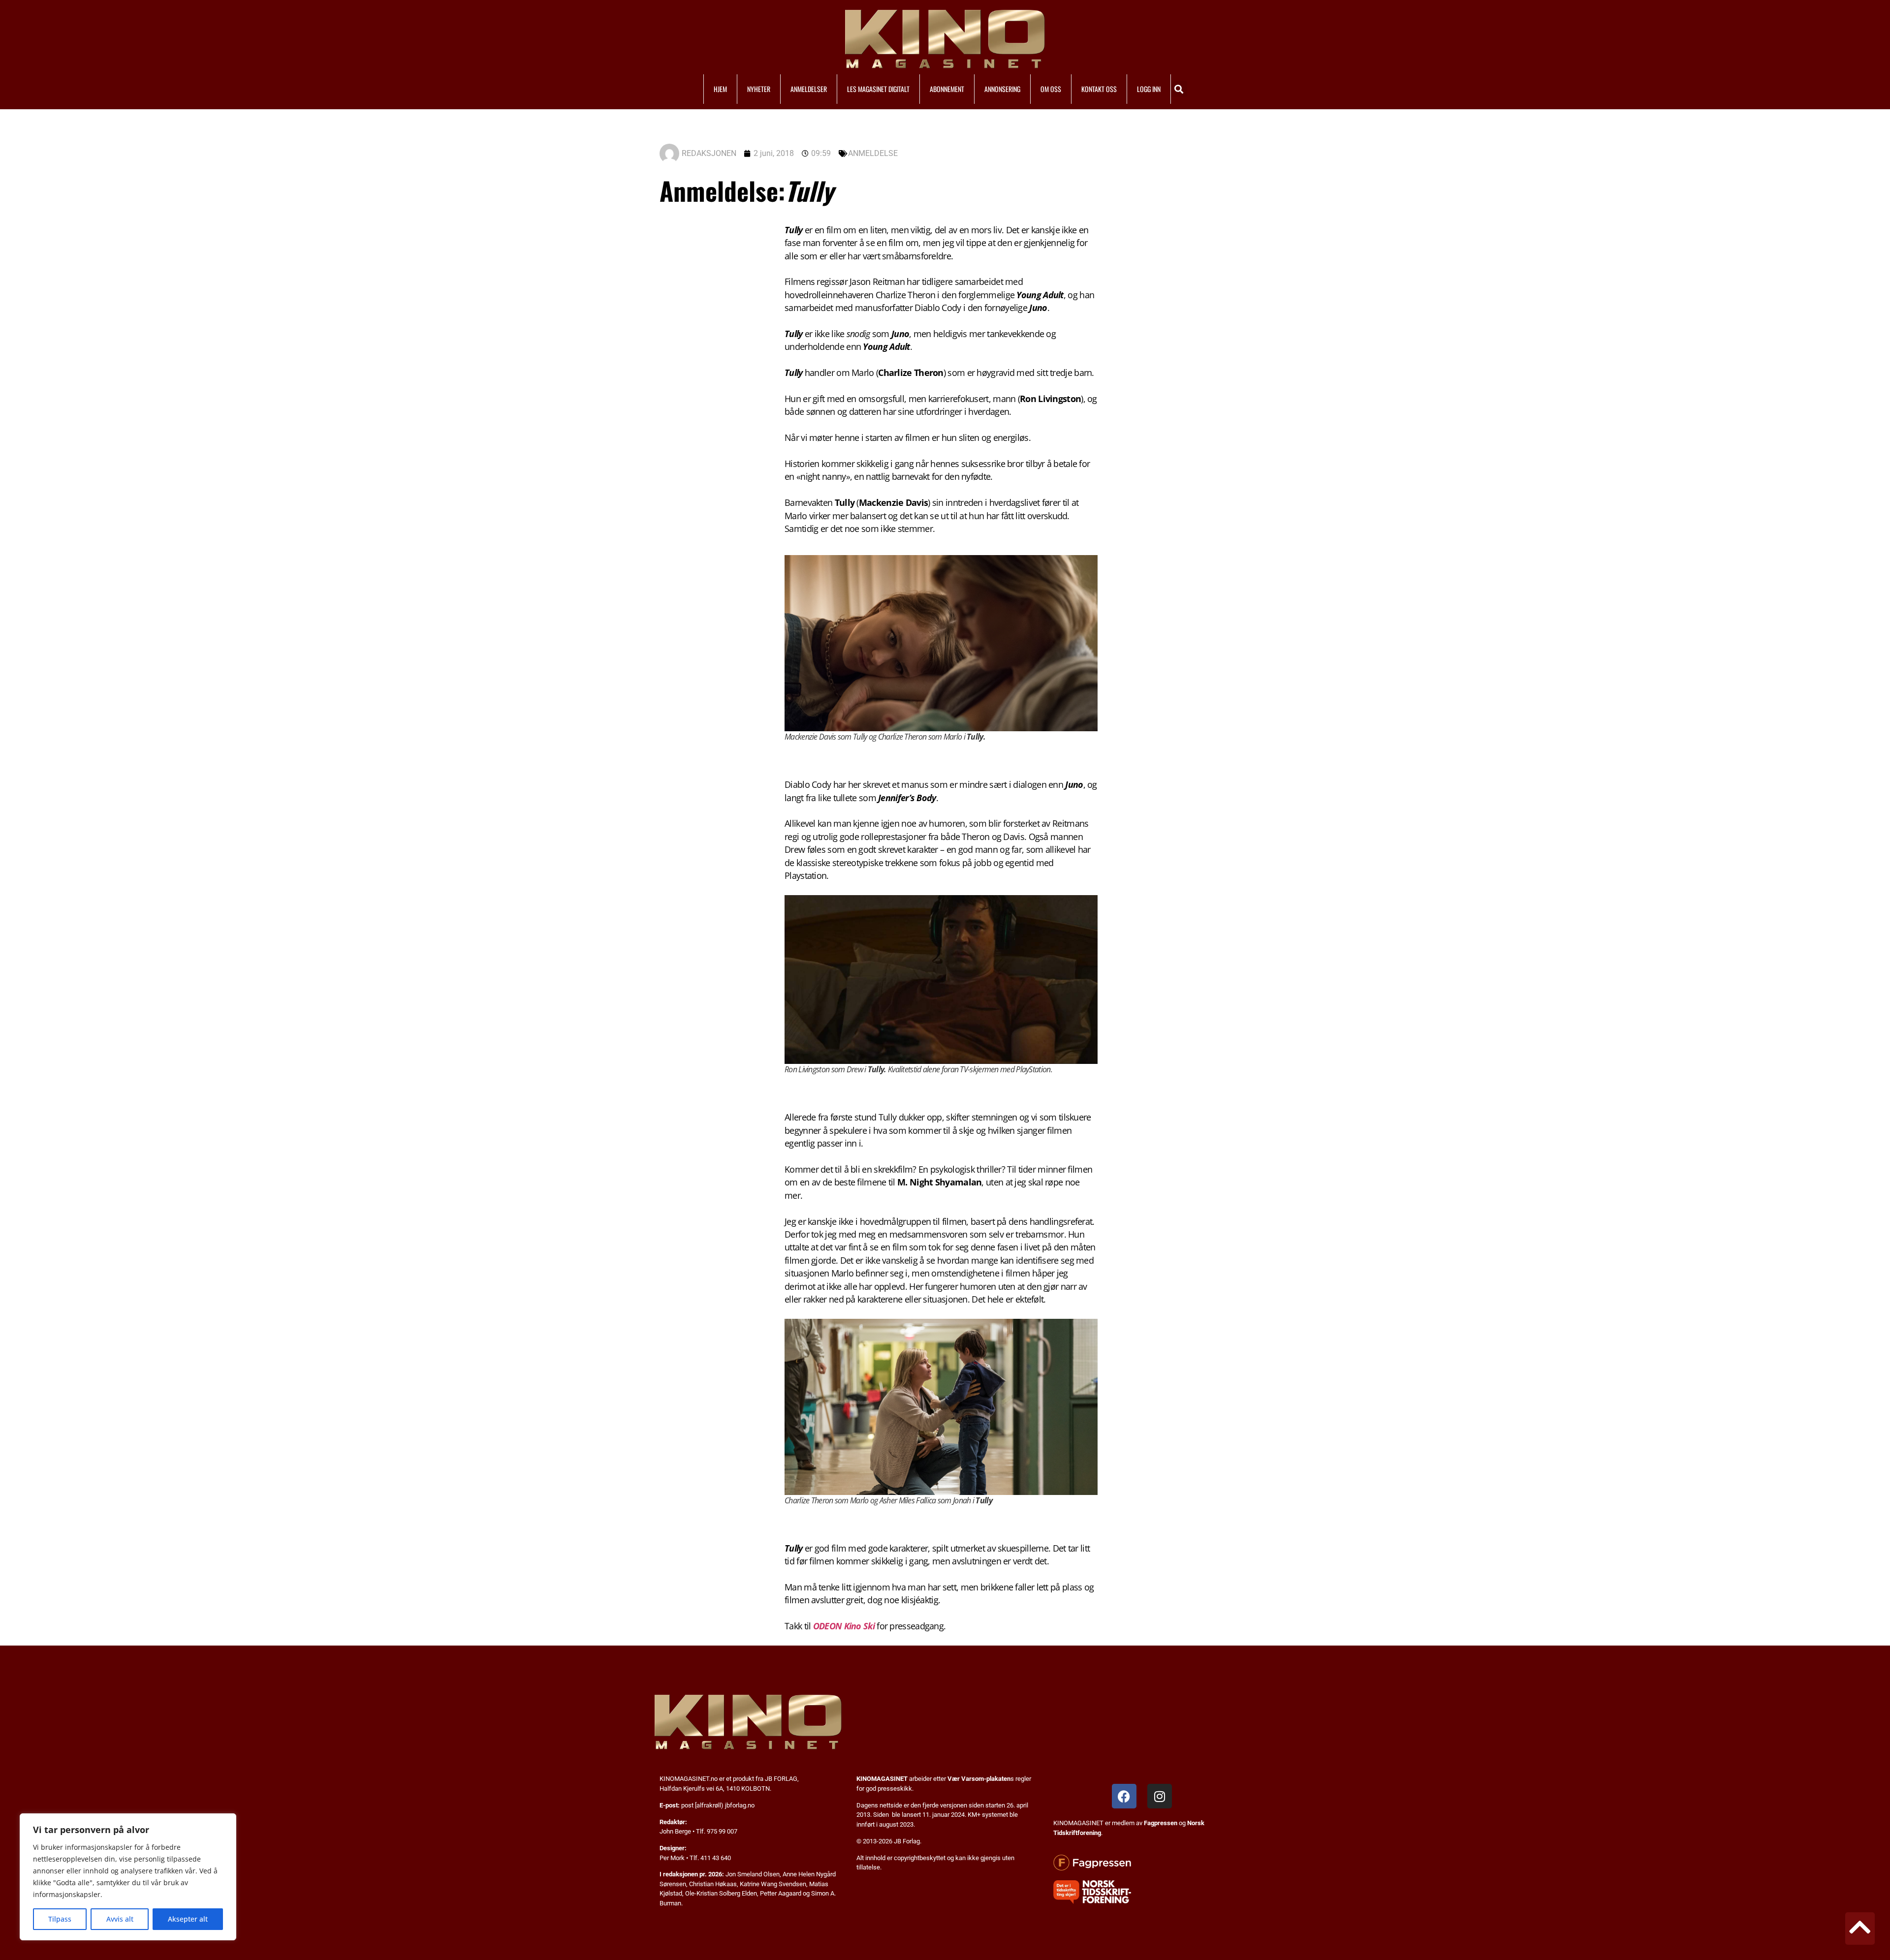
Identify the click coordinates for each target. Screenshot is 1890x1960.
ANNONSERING (1002, 89)
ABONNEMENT (947, 89)
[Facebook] (1124, 1796)
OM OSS (1051, 89)
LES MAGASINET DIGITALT (878, 89)
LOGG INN (1149, 89)
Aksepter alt (188, 1919)
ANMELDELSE (873, 153)
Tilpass (60, 1919)
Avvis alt (120, 1919)
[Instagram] (1160, 1796)
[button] (1179, 89)
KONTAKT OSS (1099, 89)
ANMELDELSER (809, 89)
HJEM (720, 89)
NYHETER (759, 89)
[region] (128, 1877)
